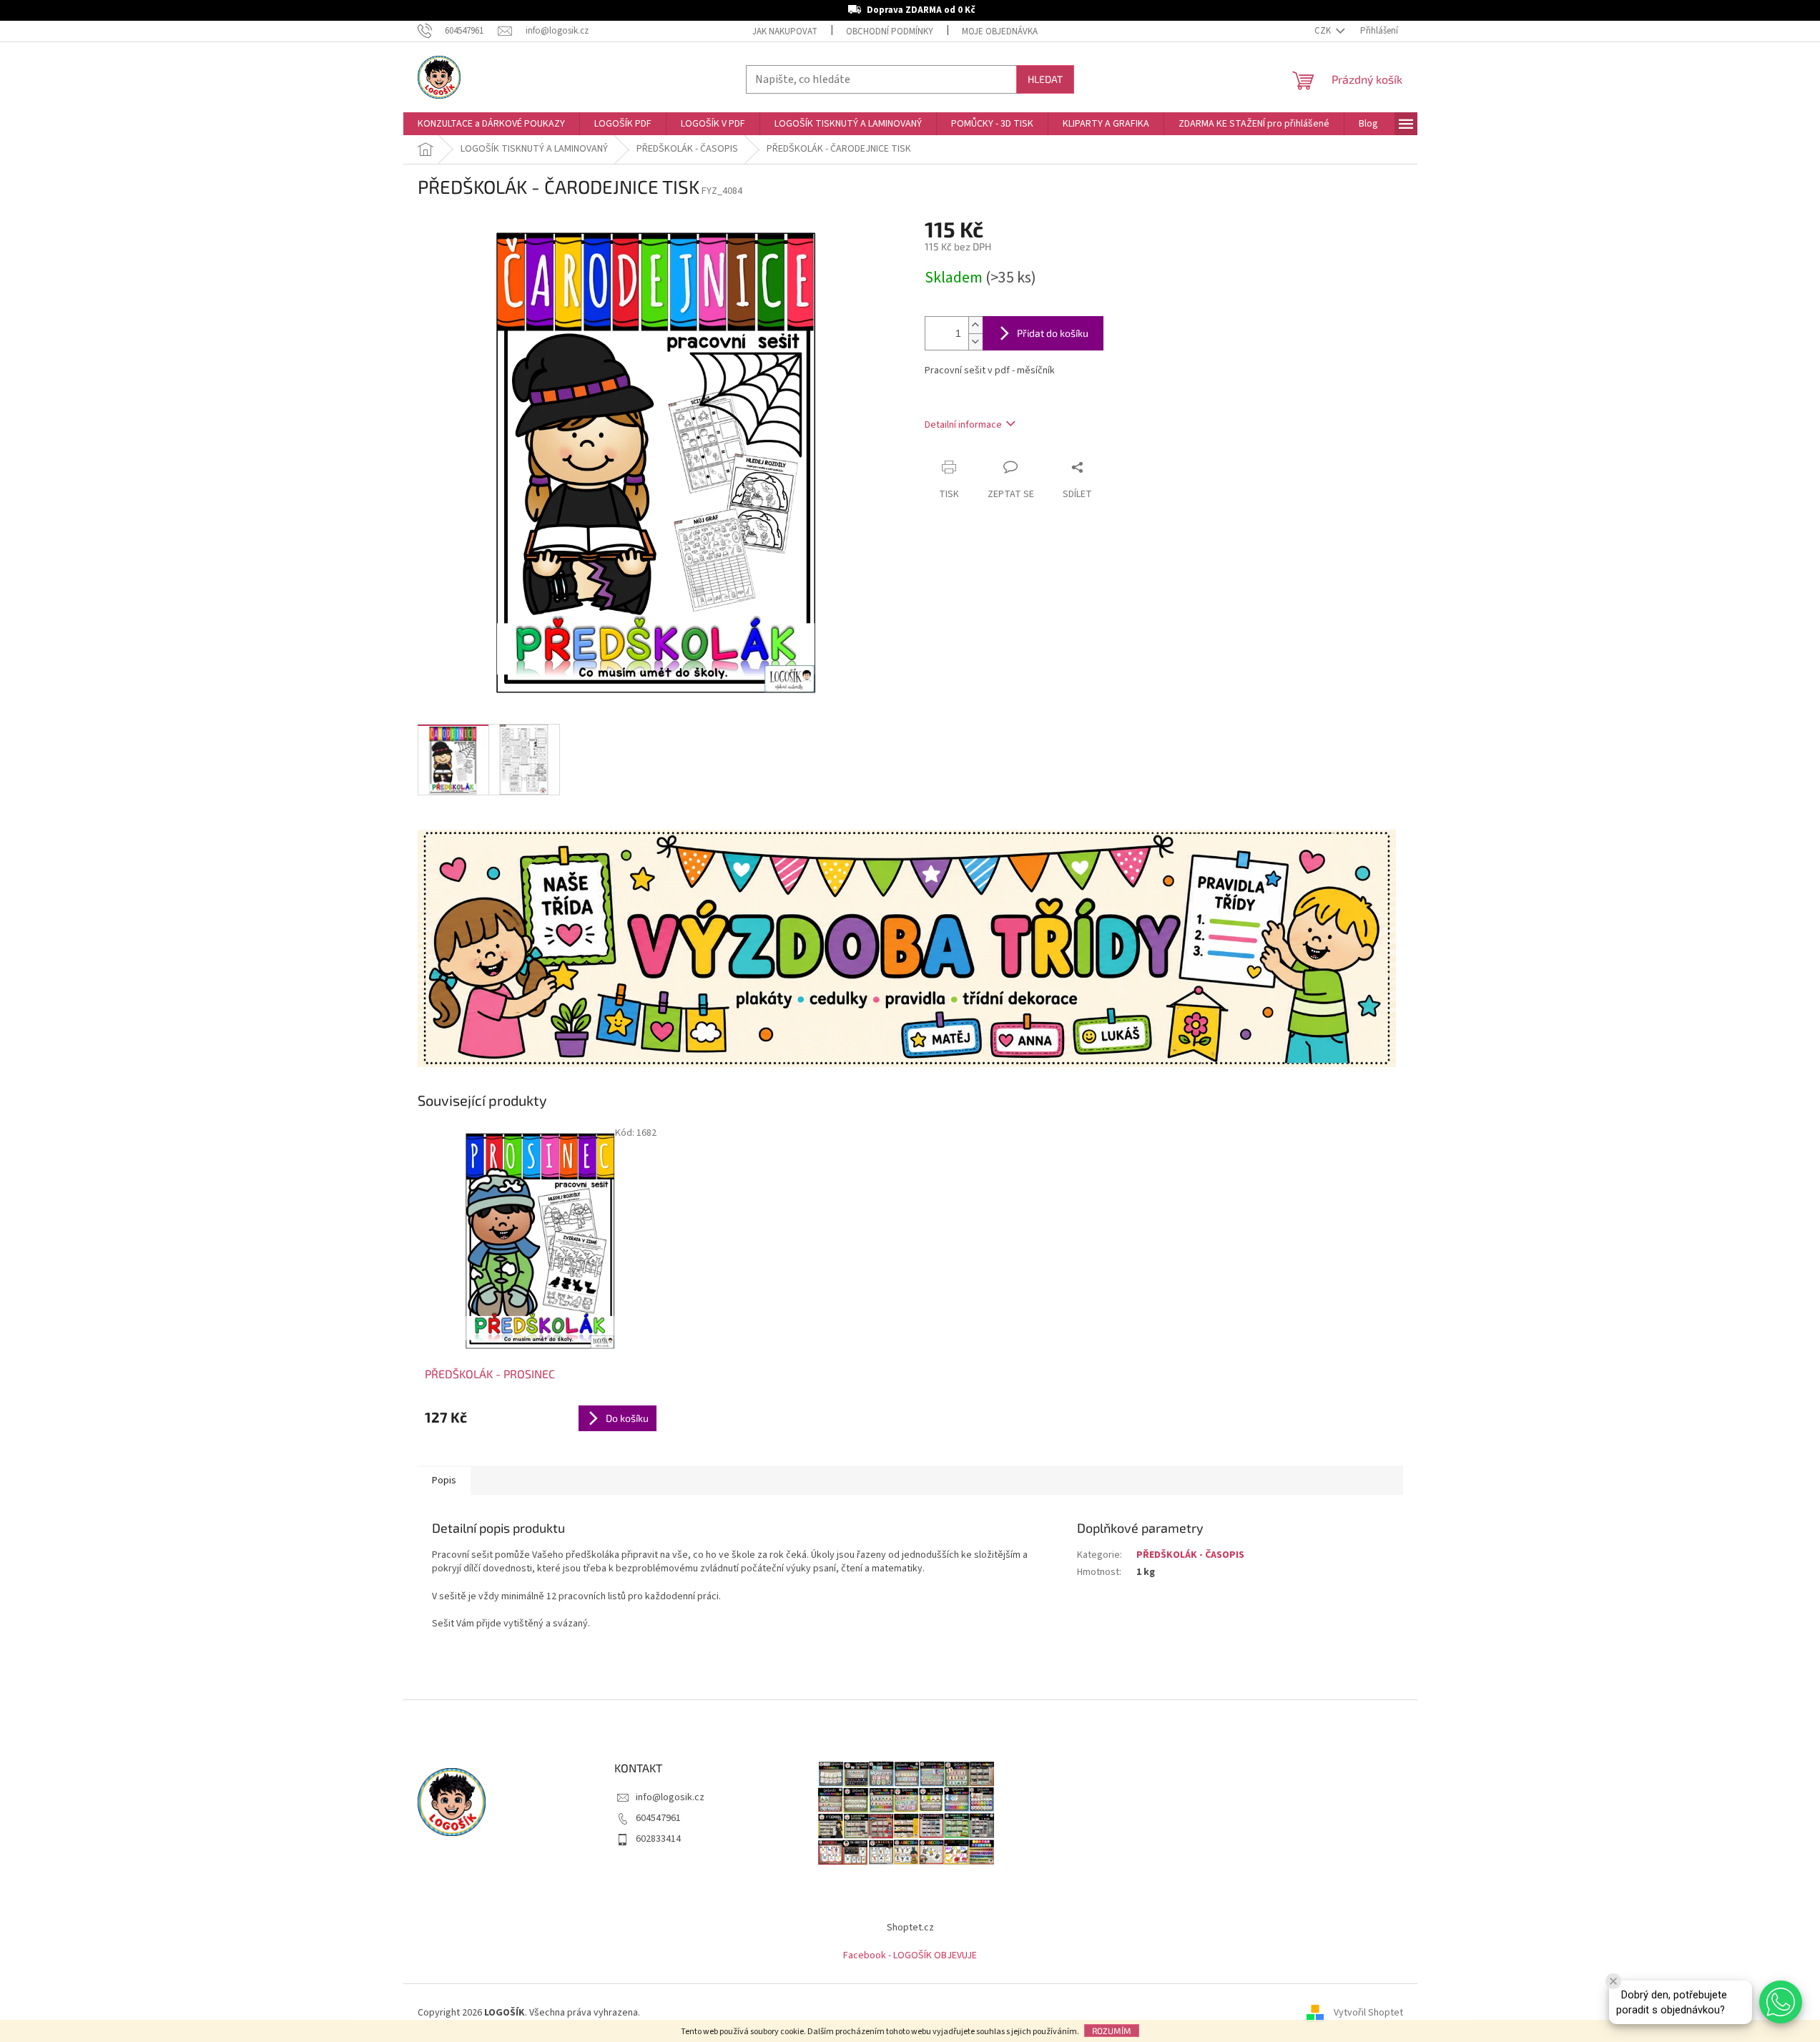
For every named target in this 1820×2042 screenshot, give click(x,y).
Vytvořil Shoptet (1368, 2013)
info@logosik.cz (670, 1797)
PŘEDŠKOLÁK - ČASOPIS (1190, 1555)
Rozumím (1112, 2031)
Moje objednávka (1000, 31)
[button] (1781, 2002)
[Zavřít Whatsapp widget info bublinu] (1613, 1981)
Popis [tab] (444, 1481)
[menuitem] (491, 124)
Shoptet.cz (910, 1928)
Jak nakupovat (785, 31)
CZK (1324, 31)
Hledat (1045, 79)
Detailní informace (963, 425)
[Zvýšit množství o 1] (975, 325)
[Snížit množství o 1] (975, 342)
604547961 (658, 1818)
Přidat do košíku (1053, 333)
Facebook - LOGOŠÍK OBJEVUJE (910, 1955)
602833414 (658, 1839)
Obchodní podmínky (890, 31)
